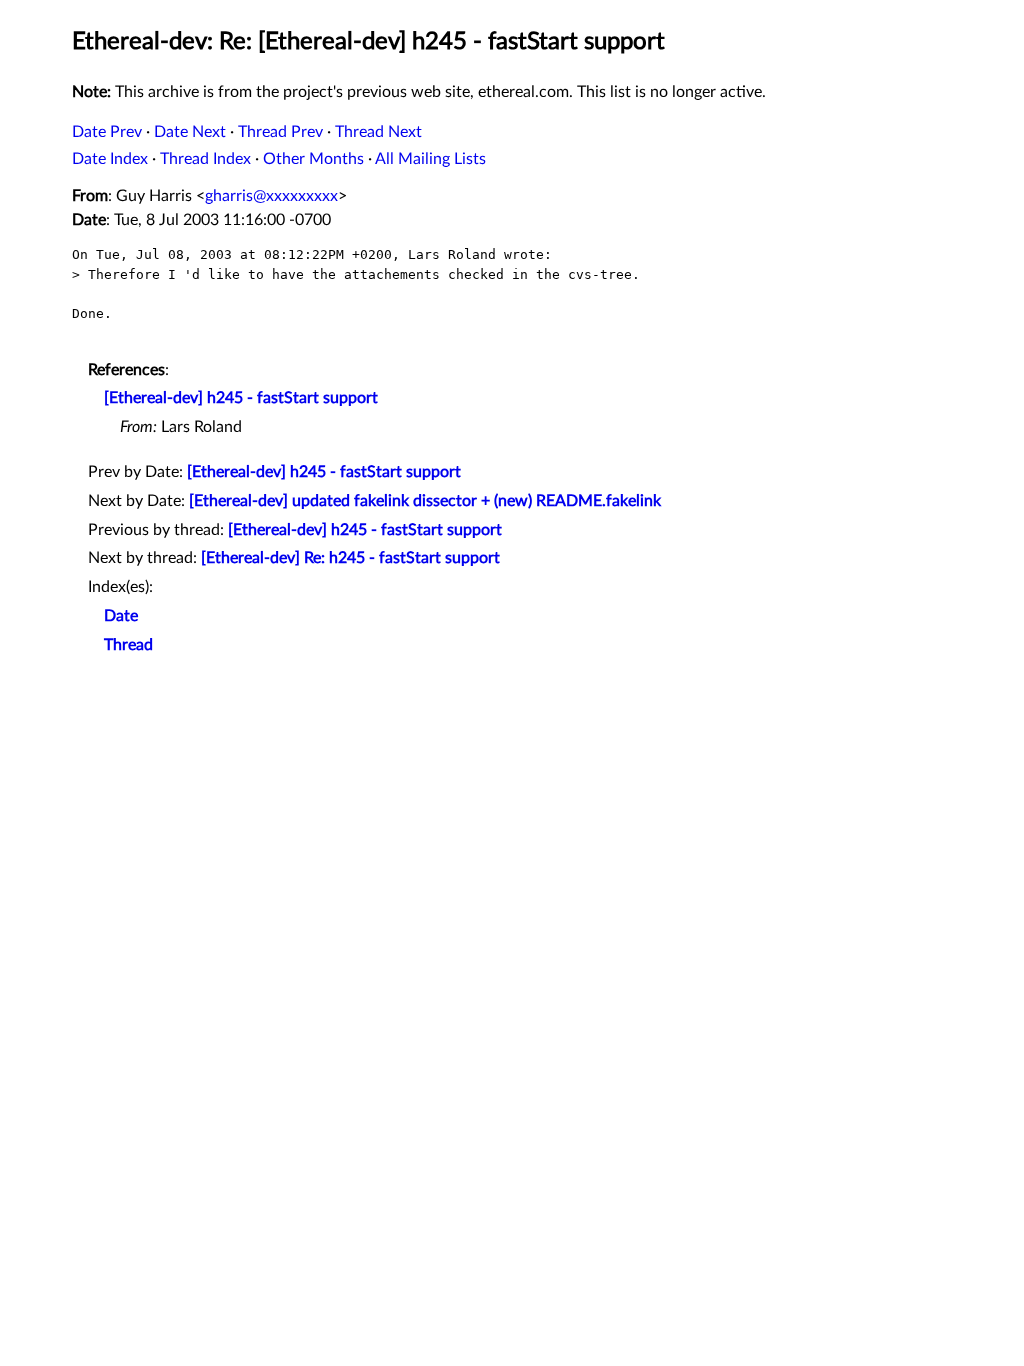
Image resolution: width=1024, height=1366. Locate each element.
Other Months (313, 159)
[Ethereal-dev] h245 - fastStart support (241, 398)
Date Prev (107, 132)
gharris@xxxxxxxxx (271, 196)
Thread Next (378, 132)
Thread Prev (280, 132)
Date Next (190, 132)
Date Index (110, 159)
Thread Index (205, 159)
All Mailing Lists (430, 159)
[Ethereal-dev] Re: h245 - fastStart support (350, 558)
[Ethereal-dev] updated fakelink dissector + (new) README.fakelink (425, 501)
